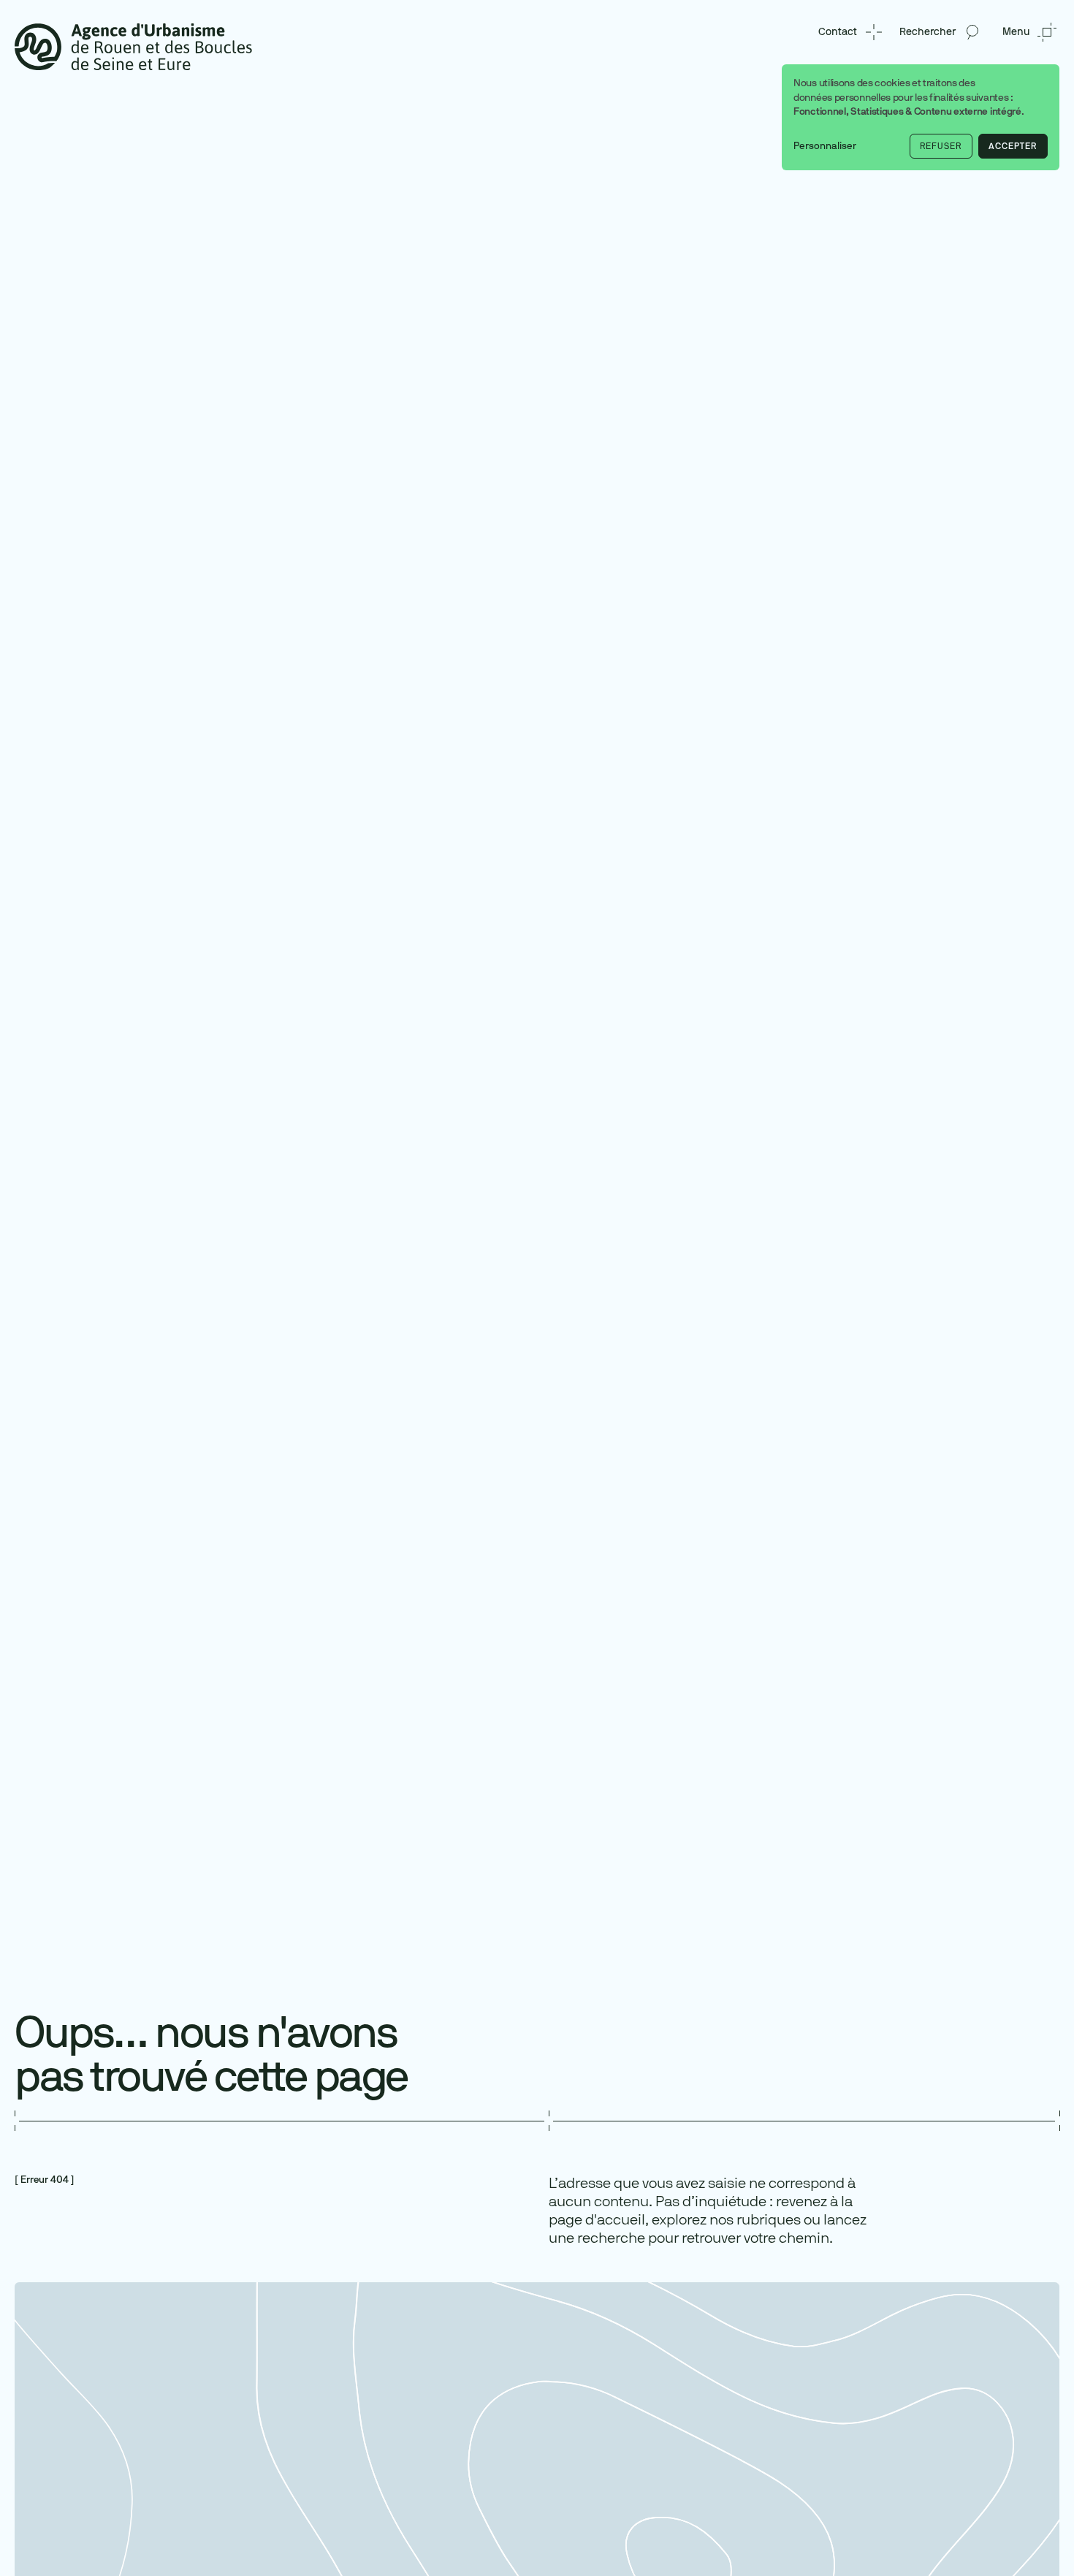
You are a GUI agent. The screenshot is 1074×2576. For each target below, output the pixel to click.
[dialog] (921, 117)
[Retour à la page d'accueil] (133, 46)
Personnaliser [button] (825, 146)
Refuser (941, 146)
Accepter (1013, 146)
